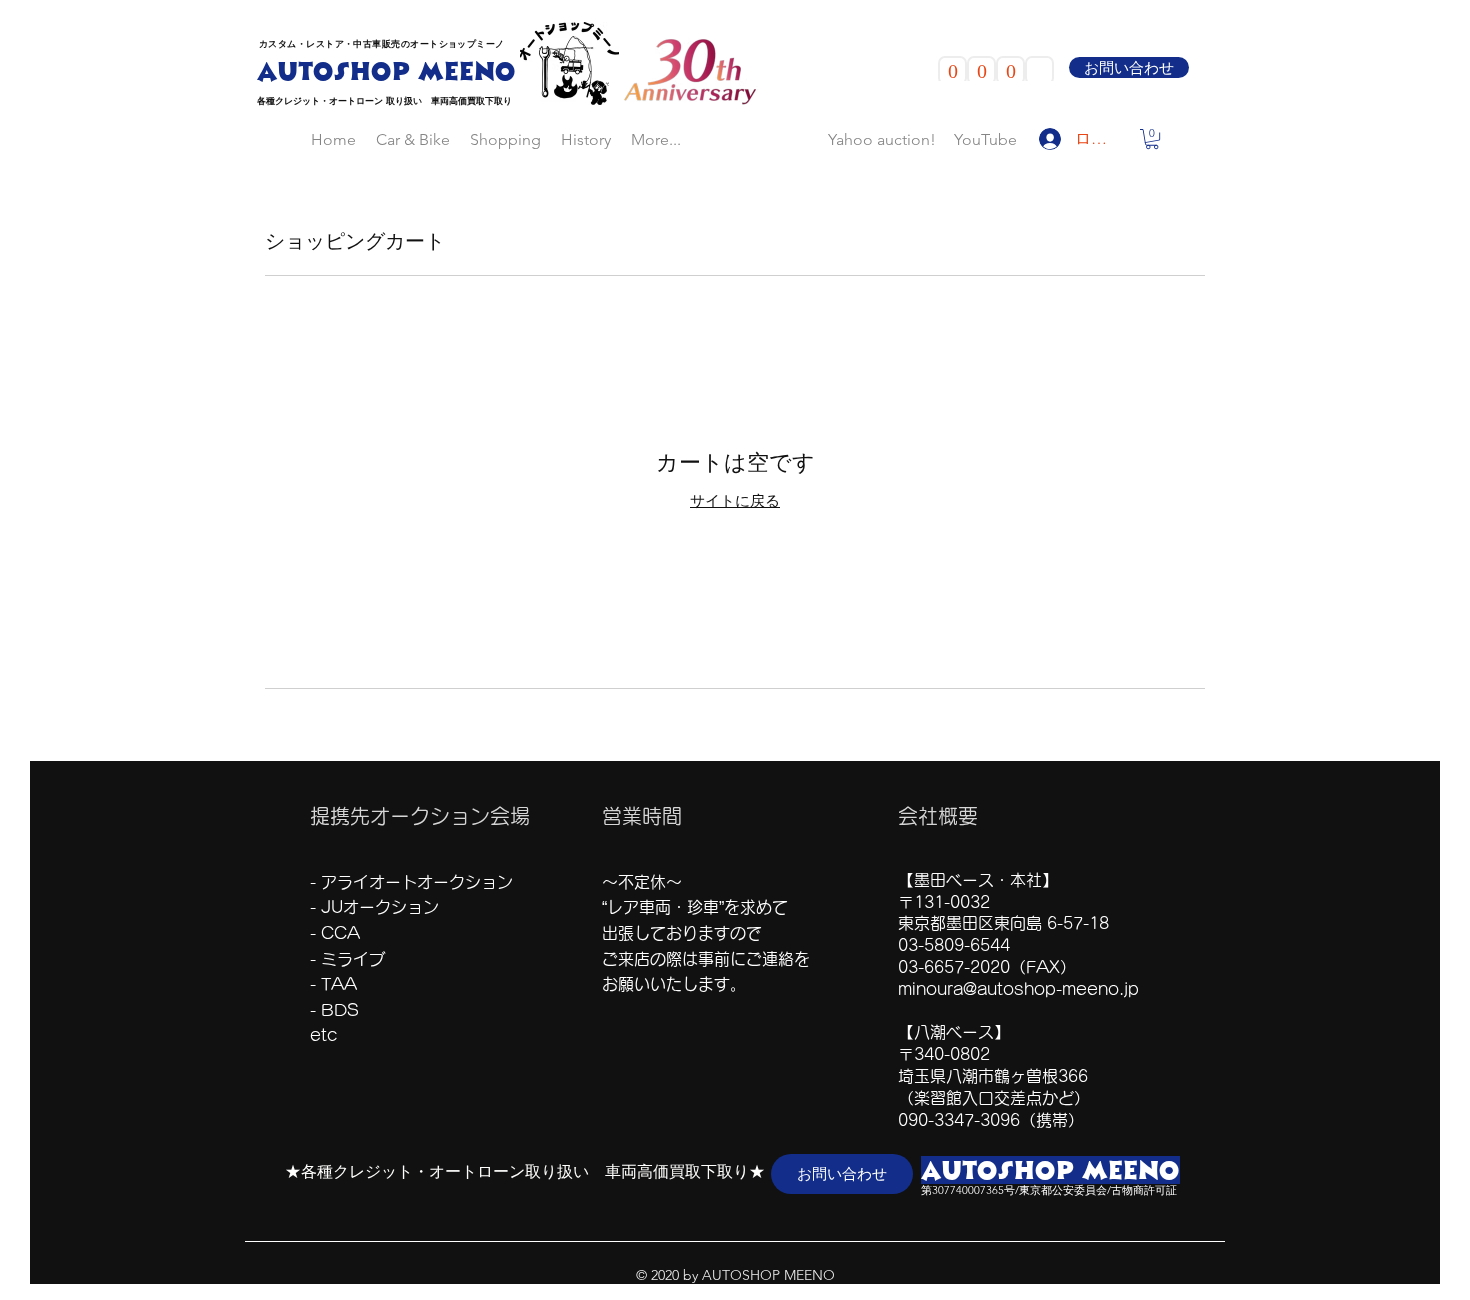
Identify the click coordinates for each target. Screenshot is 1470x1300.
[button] (1152, 143)
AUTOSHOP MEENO (386, 71)
